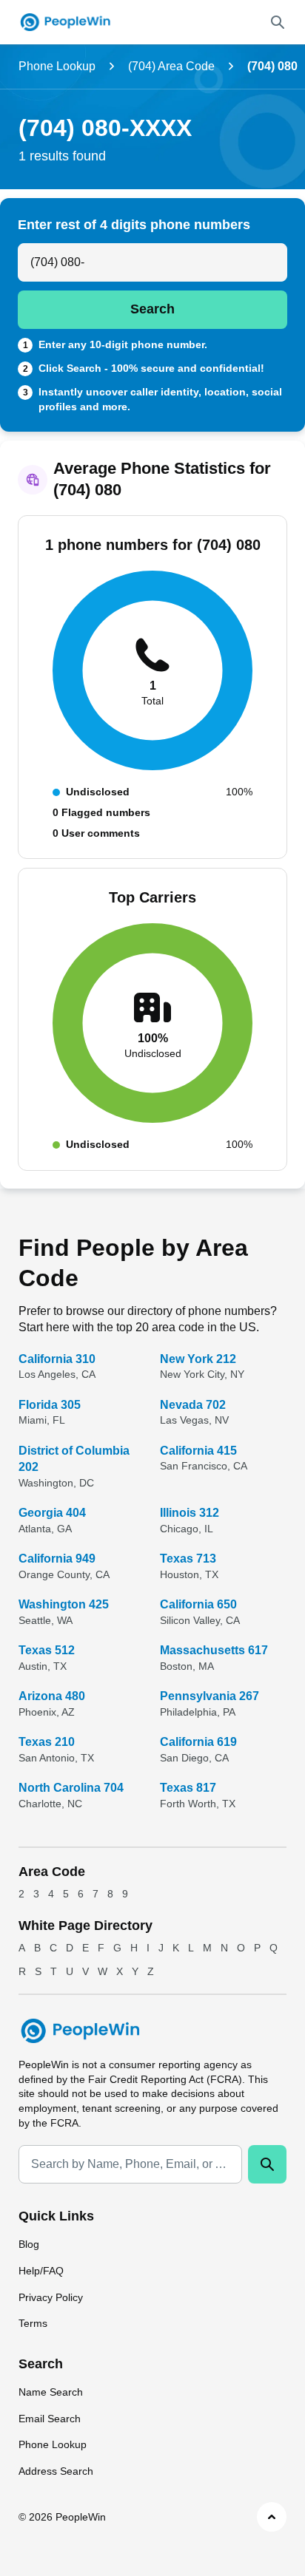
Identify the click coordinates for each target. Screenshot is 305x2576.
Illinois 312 (190, 1513)
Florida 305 (50, 1405)
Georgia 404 (52, 1513)
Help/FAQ (41, 2271)
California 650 (198, 1604)
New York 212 (198, 1359)
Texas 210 (47, 1742)
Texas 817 (188, 1788)
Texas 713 (188, 1559)
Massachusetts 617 (214, 1650)
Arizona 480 (52, 1696)
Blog (29, 2244)
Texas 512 (47, 1650)
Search (152, 309)
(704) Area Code (171, 66)
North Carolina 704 (71, 1788)
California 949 (57, 1559)
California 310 (57, 1359)
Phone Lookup (57, 66)
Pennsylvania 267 (210, 1696)
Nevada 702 (193, 1405)
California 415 (198, 1451)
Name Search (51, 2392)
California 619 (198, 1742)
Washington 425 (64, 1604)
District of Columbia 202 (74, 1459)
